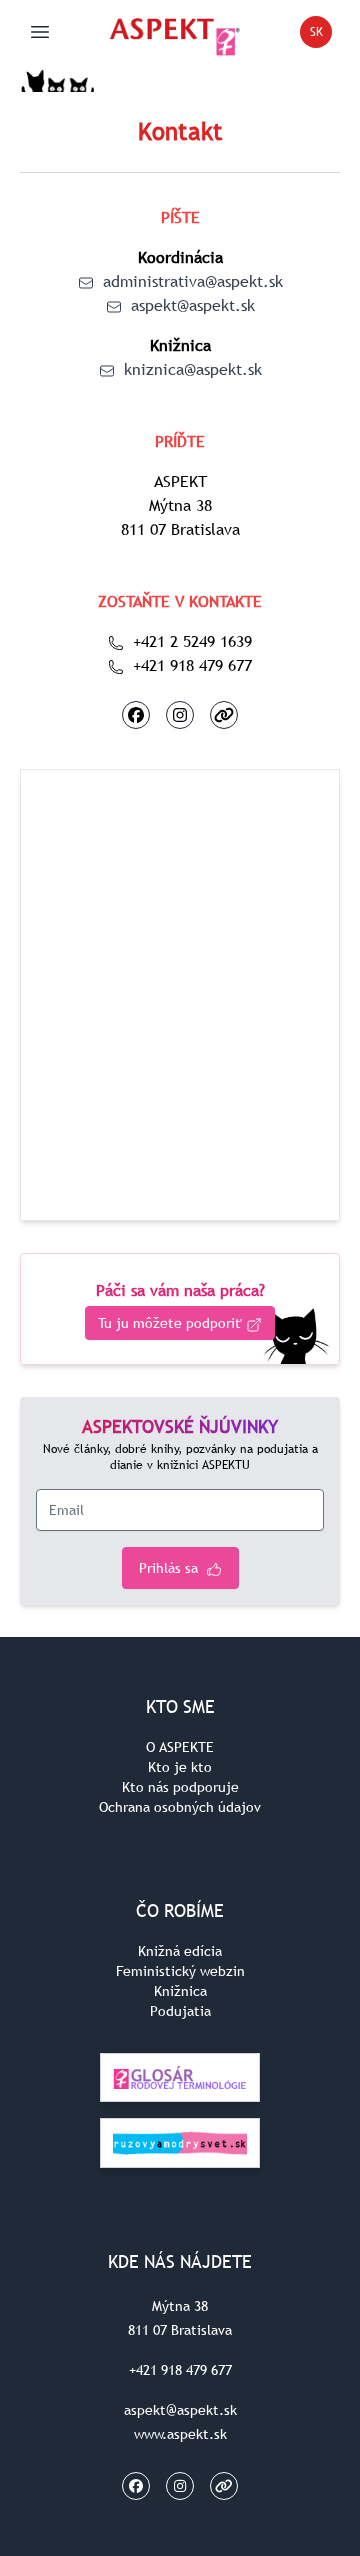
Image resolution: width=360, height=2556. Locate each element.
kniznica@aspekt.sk (190, 369)
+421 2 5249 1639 (190, 641)
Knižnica (180, 1991)
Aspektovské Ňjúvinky (180, 1426)
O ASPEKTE (180, 1747)
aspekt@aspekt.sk (190, 305)
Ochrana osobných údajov (180, 1807)
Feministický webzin (180, 1971)
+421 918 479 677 (190, 665)
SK (321, 35)
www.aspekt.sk (180, 2434)
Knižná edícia (180, 1951)
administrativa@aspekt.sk (190, 281)
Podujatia (180, 2011)
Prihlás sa (170, 1568)
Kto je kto (180, 1767)
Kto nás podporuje (180, 1787)
